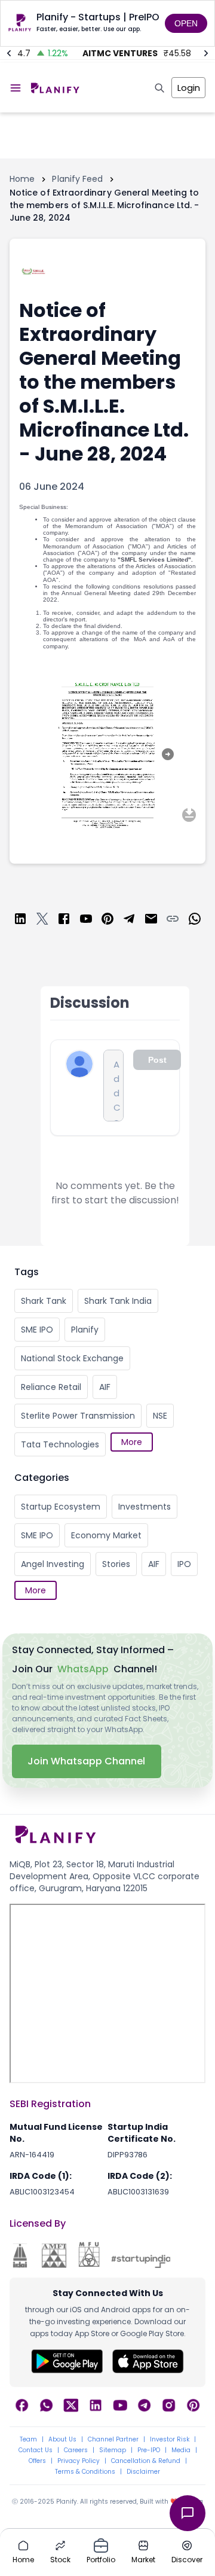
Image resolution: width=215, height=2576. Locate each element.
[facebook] (64, 921)
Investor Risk (170, 2440)
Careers (76, 2450)
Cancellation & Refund (146, 2461)
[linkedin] (20, 921)
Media (181, 2450)
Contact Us (36, 2450)
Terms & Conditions (85, 2472)
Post (157, 1060)
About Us (62, 2440)
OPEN (186, 23)
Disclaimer (143, 2472)
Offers (37, 2461)
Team (28, 2440)
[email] (151, 921)
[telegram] (129, 921)
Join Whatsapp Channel (87, 1761)
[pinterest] (107, 921)
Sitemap (113, 2450)
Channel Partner (113, 2440)
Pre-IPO (149, 2450)
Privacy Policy (79, 2461)
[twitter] (42, 921)
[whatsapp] (195, 921)
